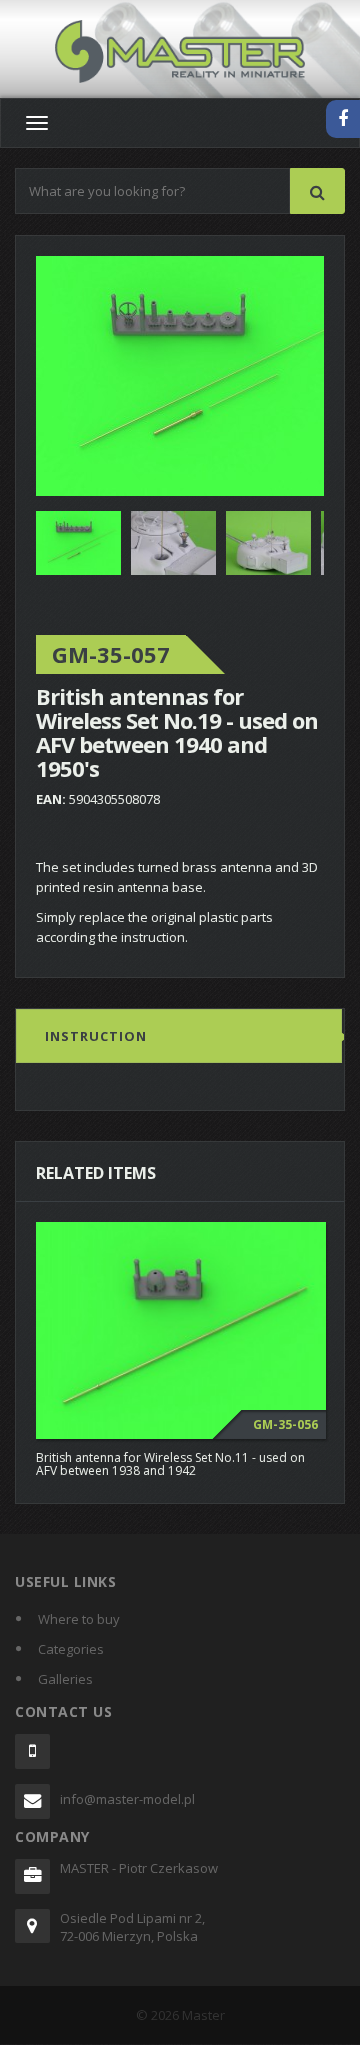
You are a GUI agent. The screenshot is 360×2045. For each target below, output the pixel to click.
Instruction (96, 1036)
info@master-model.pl (127, 1799)
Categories (71, 1649)
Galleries (65, 1679)
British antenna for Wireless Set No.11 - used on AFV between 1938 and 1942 (170, 1464)
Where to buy (79, 1619)
